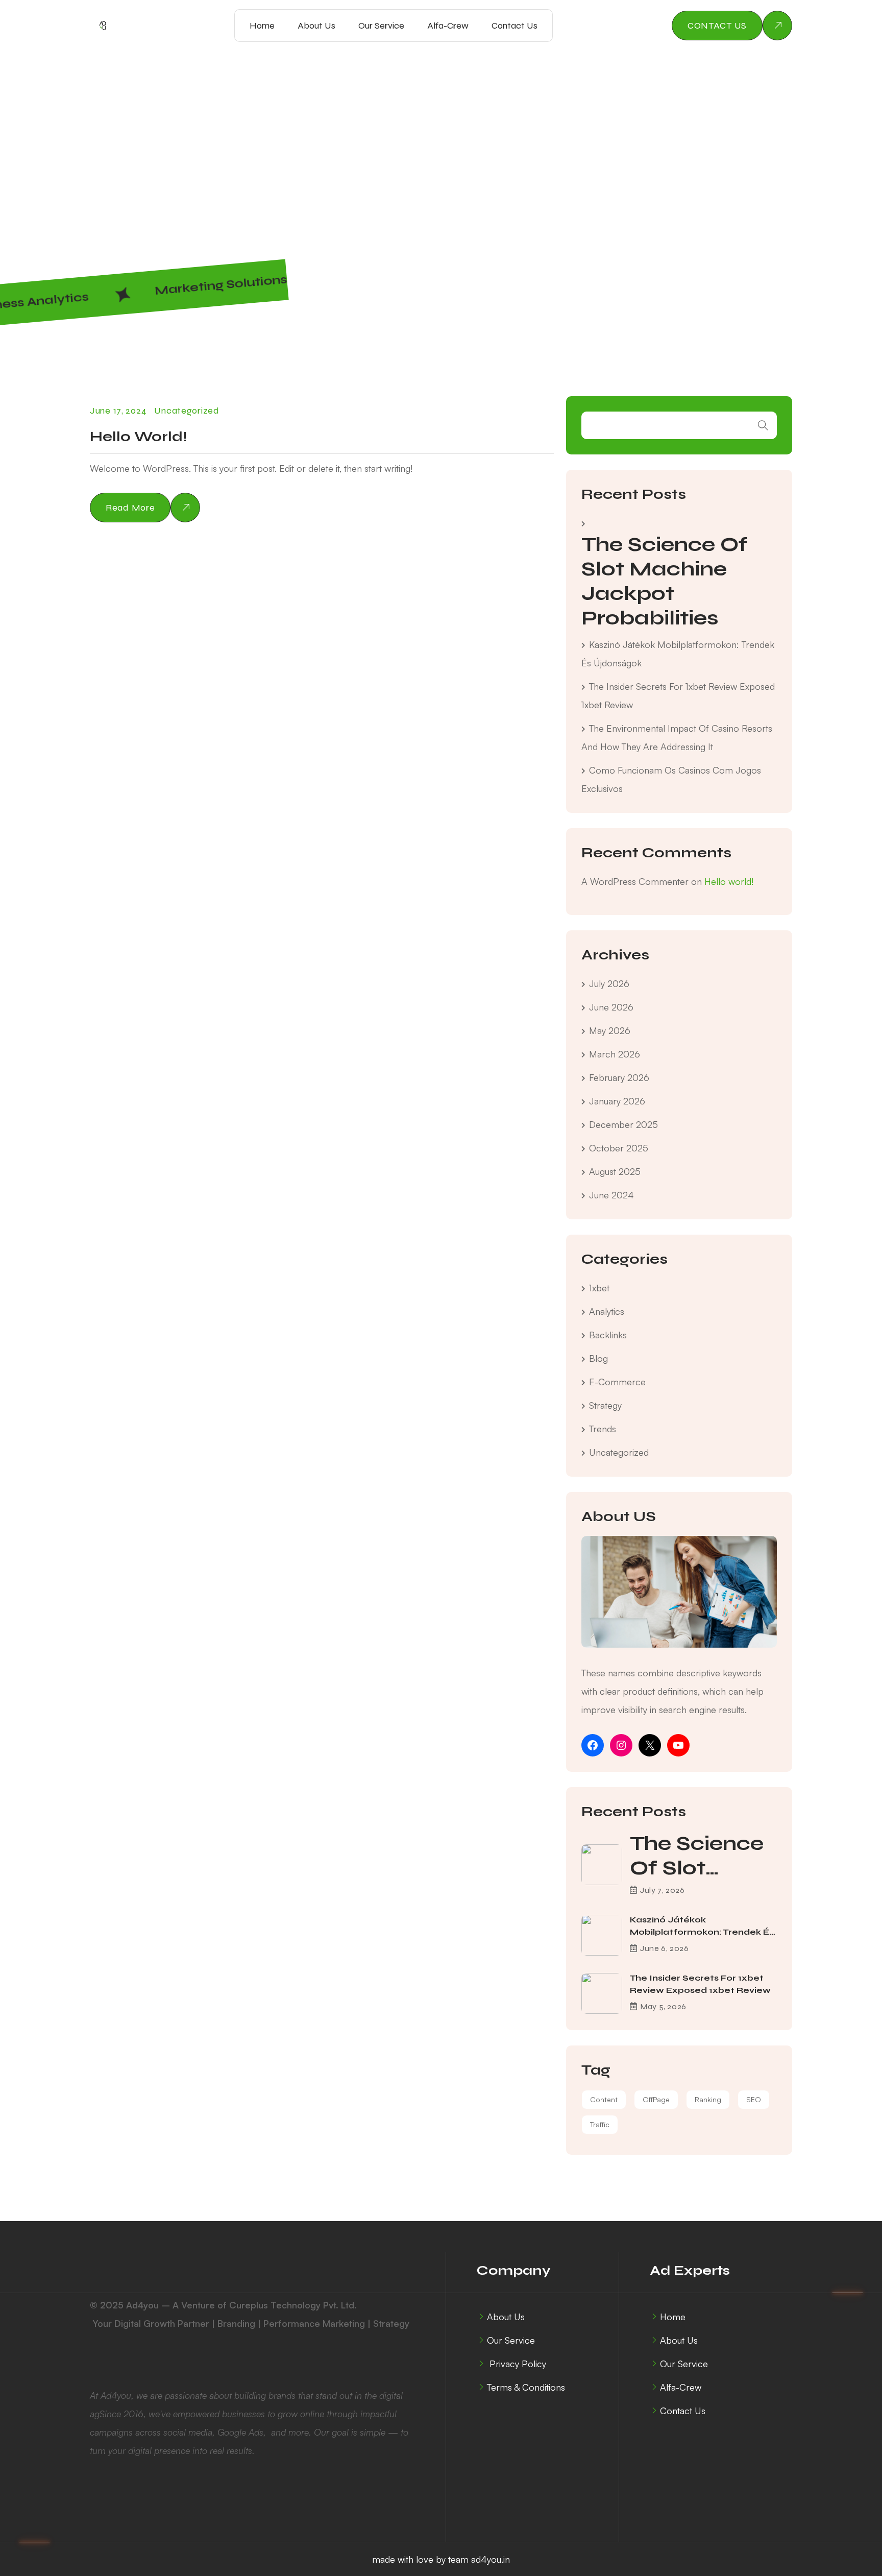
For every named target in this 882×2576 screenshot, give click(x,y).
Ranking (708, 2099)
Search (763, 425)
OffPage (656, 2099)
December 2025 (623, 1124)
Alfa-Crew (448, 26)
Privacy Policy (517, 2364)
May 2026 (610, 1030)
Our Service (381, 26)
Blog (598, 1358)
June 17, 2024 (118, 411)
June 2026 (611, 1007)
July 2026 (609, 983)
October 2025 (619, 1148)
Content (604, 2099)
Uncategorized (187, 411)
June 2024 (611, 1195)
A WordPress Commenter (635, 881)
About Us (316, 26)
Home (334, 168)
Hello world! (138, 437)
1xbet (599, 1288)
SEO (754, 2099)
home (262, 26)
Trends (603, 1429)
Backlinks (608, 1335)
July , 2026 (662, 1890)
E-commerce (617, 1382)
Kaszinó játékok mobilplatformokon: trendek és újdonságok (702, 1932)
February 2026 (619, 1077)
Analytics (607, 1311)
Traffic (600, 2124)
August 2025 (615, 1171)
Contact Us (514, 26)
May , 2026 (663, 2006)
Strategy (605, 1405)
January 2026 (617, 1101)
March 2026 (615, 1054)
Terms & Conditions (526, 2387)
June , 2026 (664, 1948)
